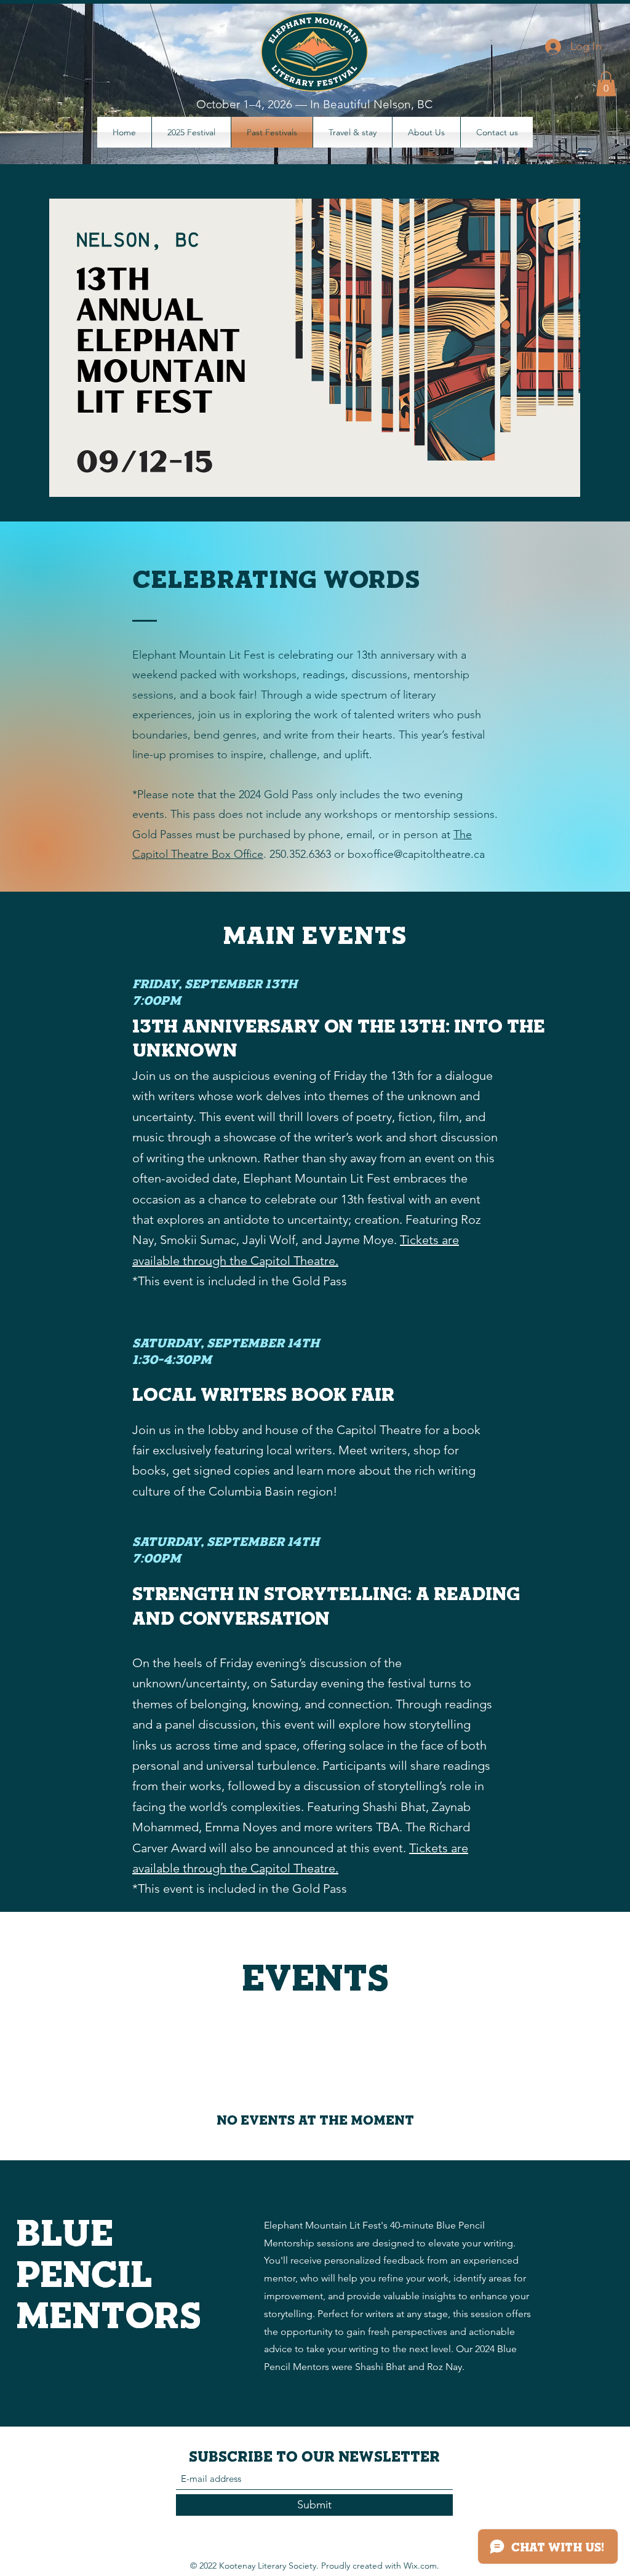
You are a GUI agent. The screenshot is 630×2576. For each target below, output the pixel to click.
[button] (606, 84)
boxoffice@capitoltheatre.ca (416, 854)
